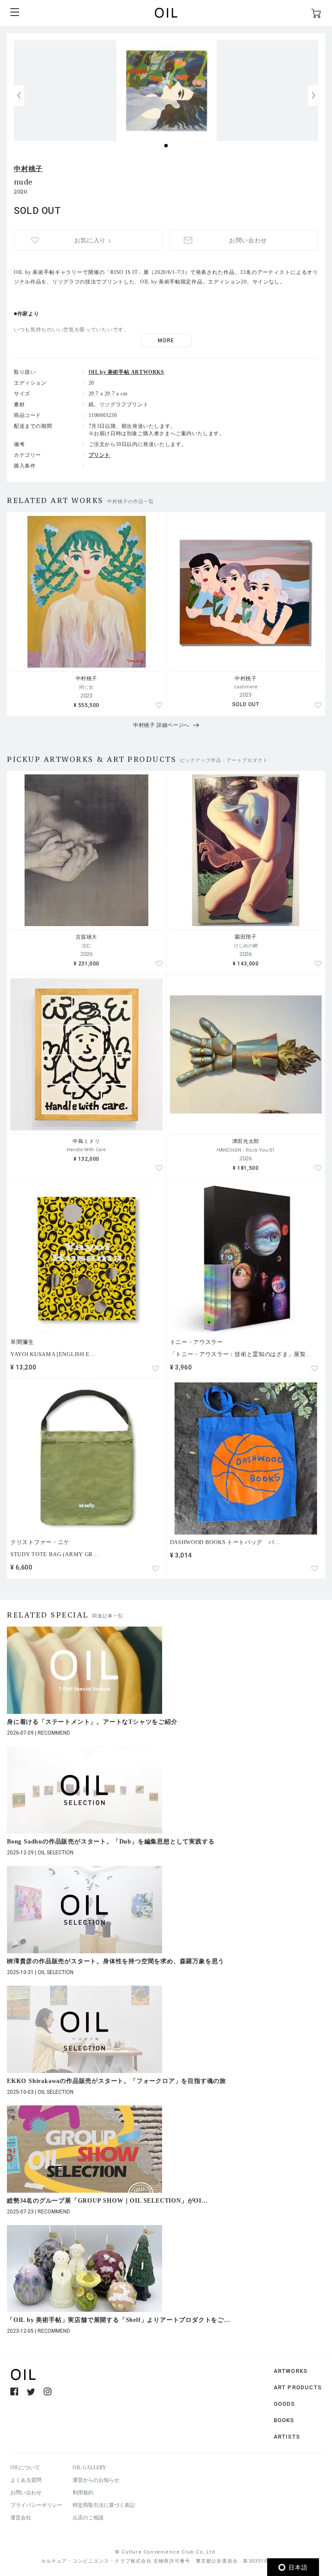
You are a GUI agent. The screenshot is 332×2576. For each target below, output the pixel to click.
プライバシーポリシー (36, 2505)
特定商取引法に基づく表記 (104, 2505)
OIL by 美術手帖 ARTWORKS (126, 372)
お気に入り (93, 240)
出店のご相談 (88, 2518)
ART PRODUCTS (298, 2387)
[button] (313, 96)
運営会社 (21, 2518)
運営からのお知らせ (96, 2480)
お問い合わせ (26, 2493)
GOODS (284, 2404)
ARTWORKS (291, 2371)
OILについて (25, 2468)
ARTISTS (287, 2437)
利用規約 (83, 2493)
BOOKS (284, 2420)
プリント (99, 455)
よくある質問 (26, 2480)
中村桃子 (28, 169)
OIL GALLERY (89, 2468)
